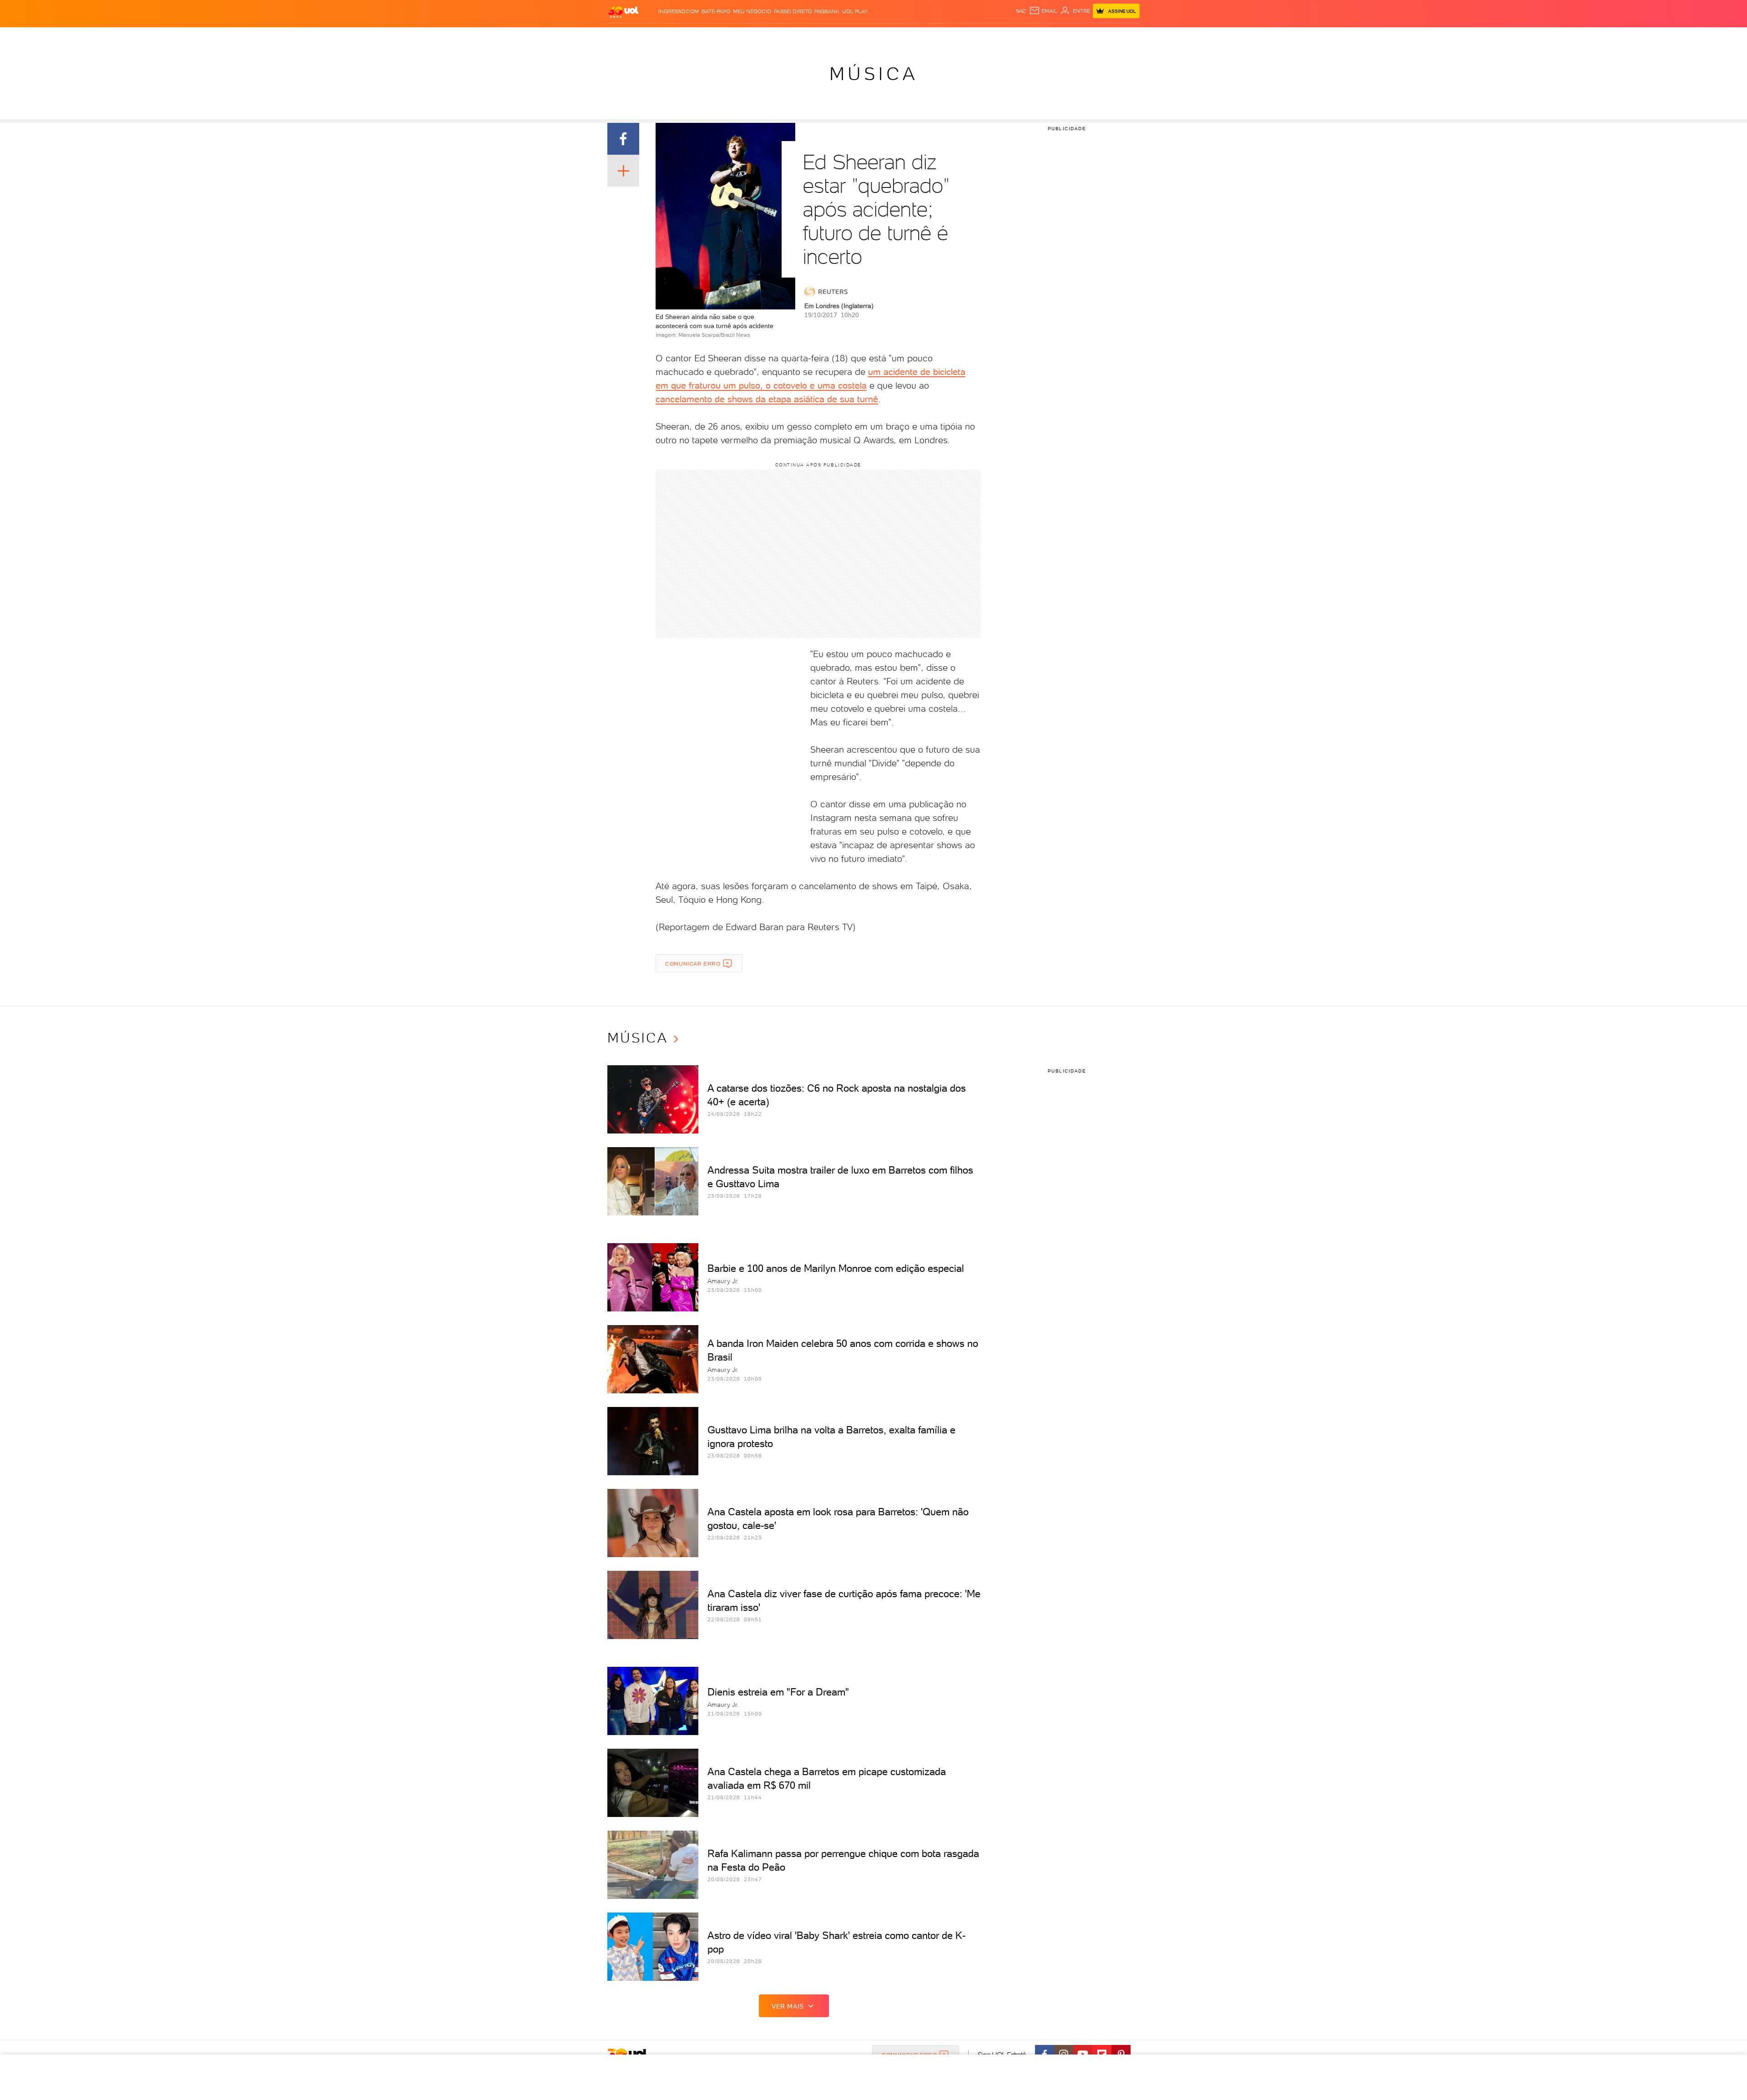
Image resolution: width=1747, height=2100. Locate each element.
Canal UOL (996, 37)
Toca (1078, 37)
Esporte (846, 37)
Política (734, 37)
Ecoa (969, 37)
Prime (1059, 37)
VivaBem (933, 37)
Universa (903, 37)
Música (874, 74)
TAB (1043, 37)
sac (1021, 11)
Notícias (704, 37)
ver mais (788, 2006)
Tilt (954, 37)
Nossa (1025, 37)
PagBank (827, 11)
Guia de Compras (1116, 37)
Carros (762, 37)
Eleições (672, 37)
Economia (792, 37)
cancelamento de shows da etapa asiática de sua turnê (767, 399)
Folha (820, 37)
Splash (873, 37)
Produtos (618, 37)
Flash (646, 37)
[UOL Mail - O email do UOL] (1043, 11)
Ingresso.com (679, 11)
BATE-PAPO (716, 11)
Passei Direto (793, 11)
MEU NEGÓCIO (752, 11)
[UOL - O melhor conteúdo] (623, 12)
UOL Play (855, 11)
